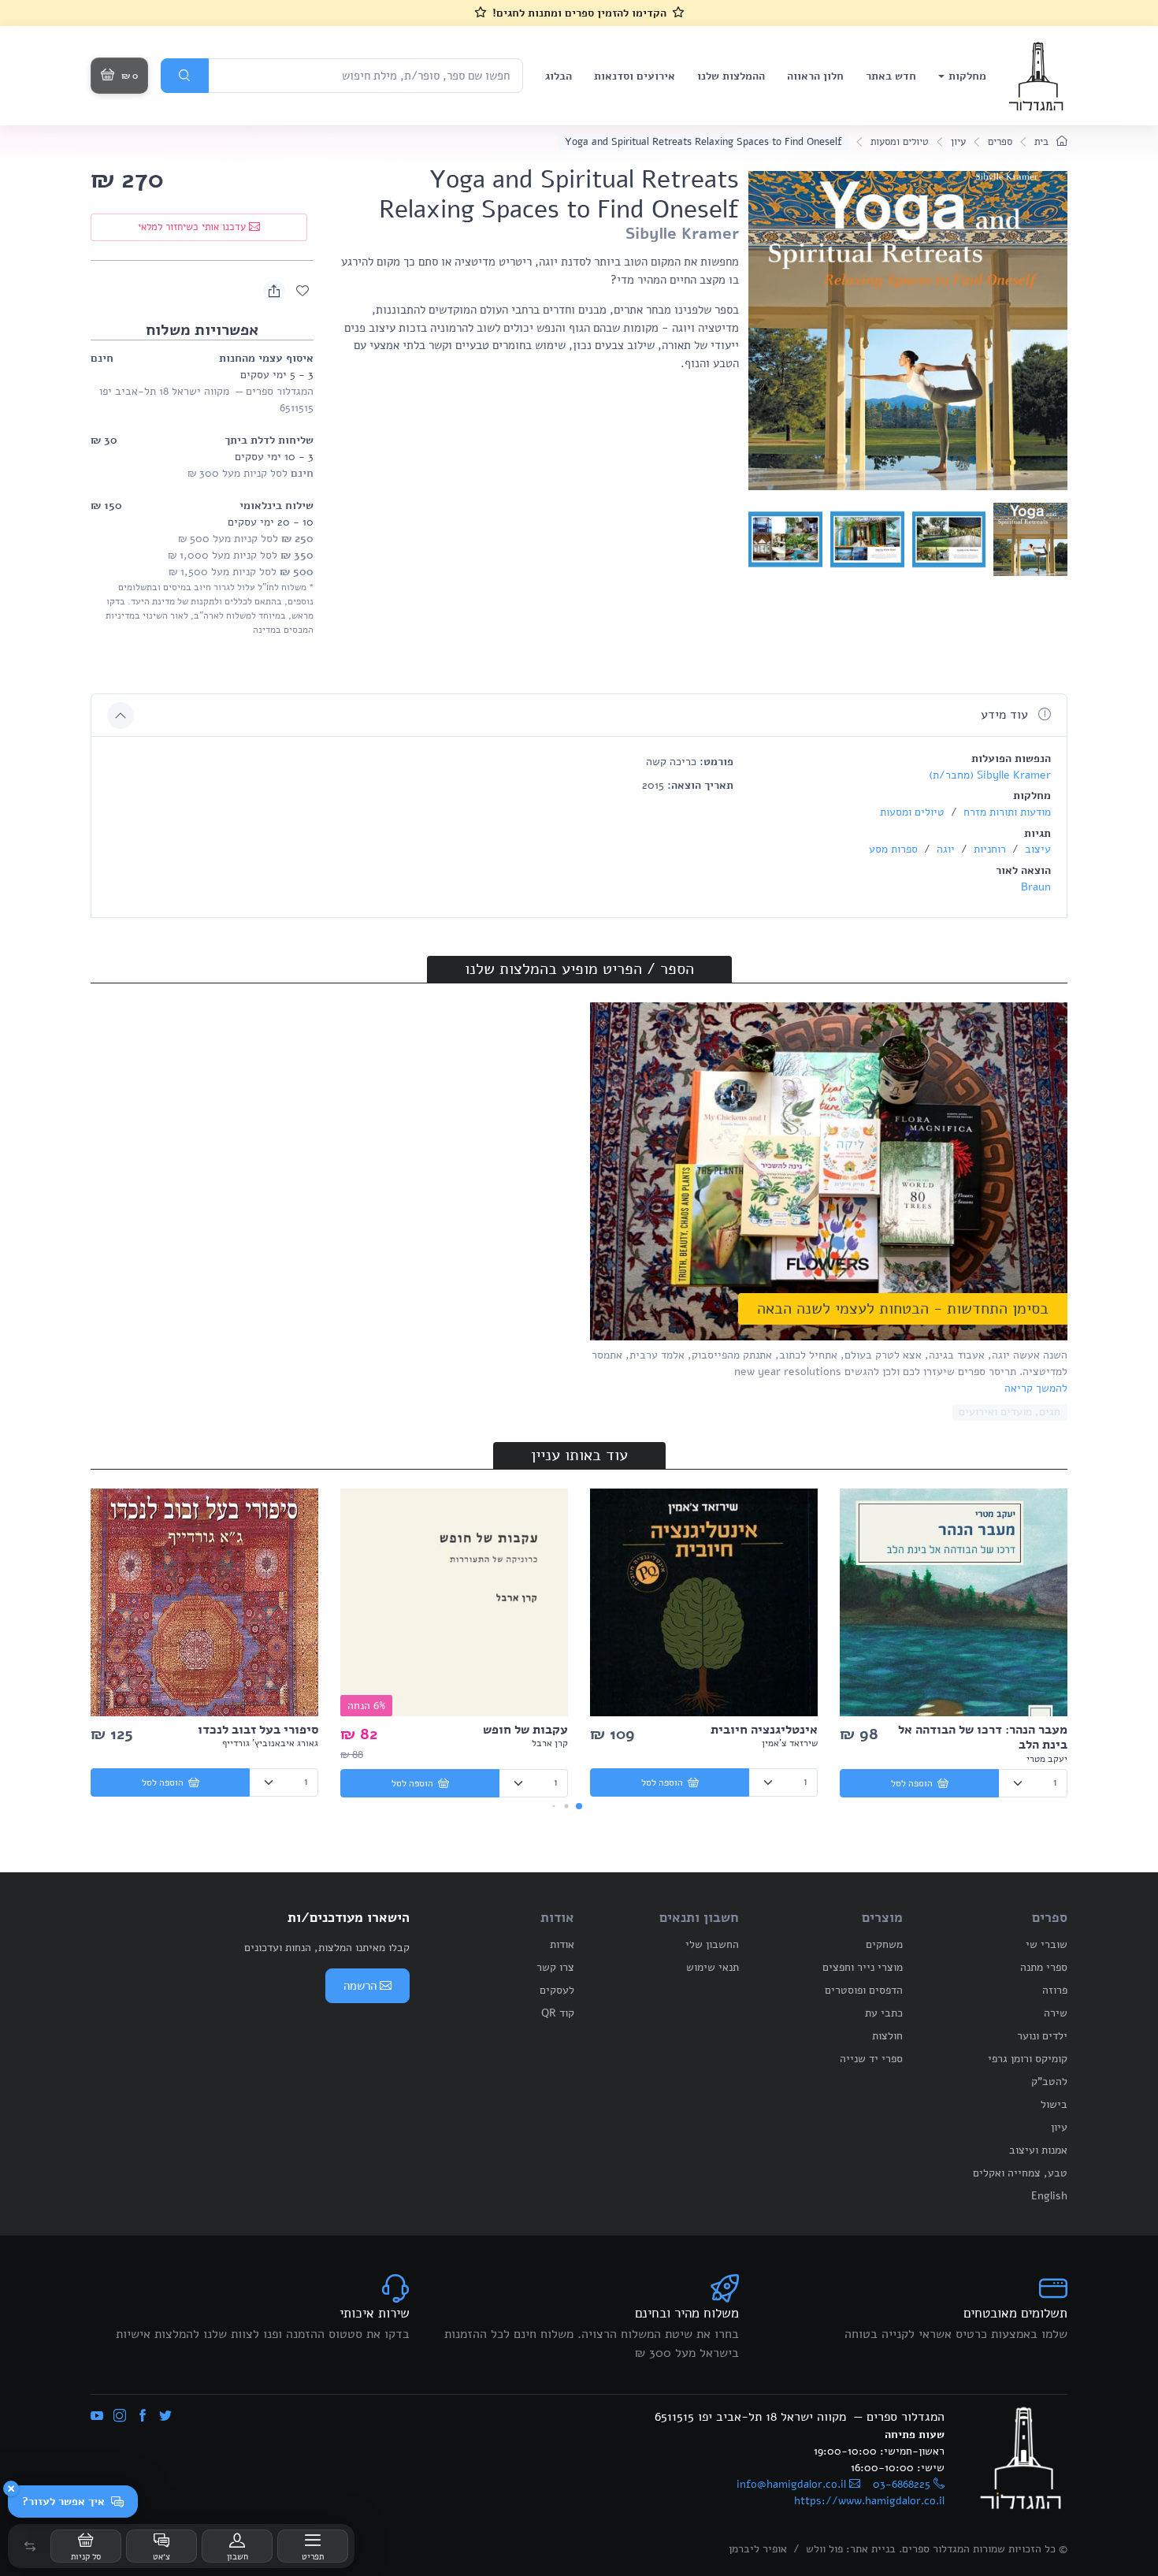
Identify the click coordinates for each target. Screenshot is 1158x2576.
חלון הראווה (815, 76)
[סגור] (11, 2489)
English (1049, 2196)
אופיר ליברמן (758, 2549)
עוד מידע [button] (1006, 715)
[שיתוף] (274, 291)
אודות (562, 1944)
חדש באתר (891, 76)
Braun (1036, 887)
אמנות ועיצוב (1038, 2150)
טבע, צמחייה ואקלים (1020, 2173)
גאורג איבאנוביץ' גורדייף (270, 1743)
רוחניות (988, 849)
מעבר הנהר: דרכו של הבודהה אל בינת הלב (983, 1737)
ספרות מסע (893, 849)
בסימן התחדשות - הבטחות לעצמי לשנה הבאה (903, 1308)
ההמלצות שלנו (731, 76)
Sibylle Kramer (682, 234)
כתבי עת (884, 2013)
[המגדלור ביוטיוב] (97, 2417)
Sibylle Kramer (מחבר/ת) (990, 775)
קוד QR (558, 2013)
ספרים (1000, 142)
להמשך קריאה (1036, 1388)
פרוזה (1055, 1990)
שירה (1056, 2013)
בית (1043, 142)
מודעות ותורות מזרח (1006, 812)
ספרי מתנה (1044, 1967)
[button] (30, 2546)
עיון (958, 142)
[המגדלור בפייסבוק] (143, 2417)
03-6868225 (902, 2484)
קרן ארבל (550, 1743)
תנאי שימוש (713, 1967)
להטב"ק (1049, 2082)
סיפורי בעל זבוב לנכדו (258, 1730)
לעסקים (557, 1990)
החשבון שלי (712, 1944)
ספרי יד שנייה (871, 2059)
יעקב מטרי (1047, 1759)
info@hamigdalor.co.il (791, 2484)
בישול (1054, 2104)
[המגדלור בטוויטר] (165, 2417)
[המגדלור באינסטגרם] (120, 2417)
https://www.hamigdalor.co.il (869, 2501)
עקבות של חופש (525, 1730)
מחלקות (967, 76)
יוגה (944, 849)
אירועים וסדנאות (635, 76)
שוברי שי (1047, 1944)
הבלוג (559, 76)
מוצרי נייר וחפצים (863, 1967)
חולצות (887, 2036)
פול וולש (824, 2549)
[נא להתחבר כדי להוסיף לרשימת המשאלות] (302, 291)
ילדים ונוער (1042, 2036)
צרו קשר (555, 1967)
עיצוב (1036, 849)
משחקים (884, 1944)
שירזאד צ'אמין (790, 1743)
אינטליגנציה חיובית (764, 1730)
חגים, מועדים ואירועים (1010, 1412)
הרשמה (360, 1986)
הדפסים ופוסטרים (864, 1990)
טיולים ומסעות (900, 142)
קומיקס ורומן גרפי (1028, 2059)
